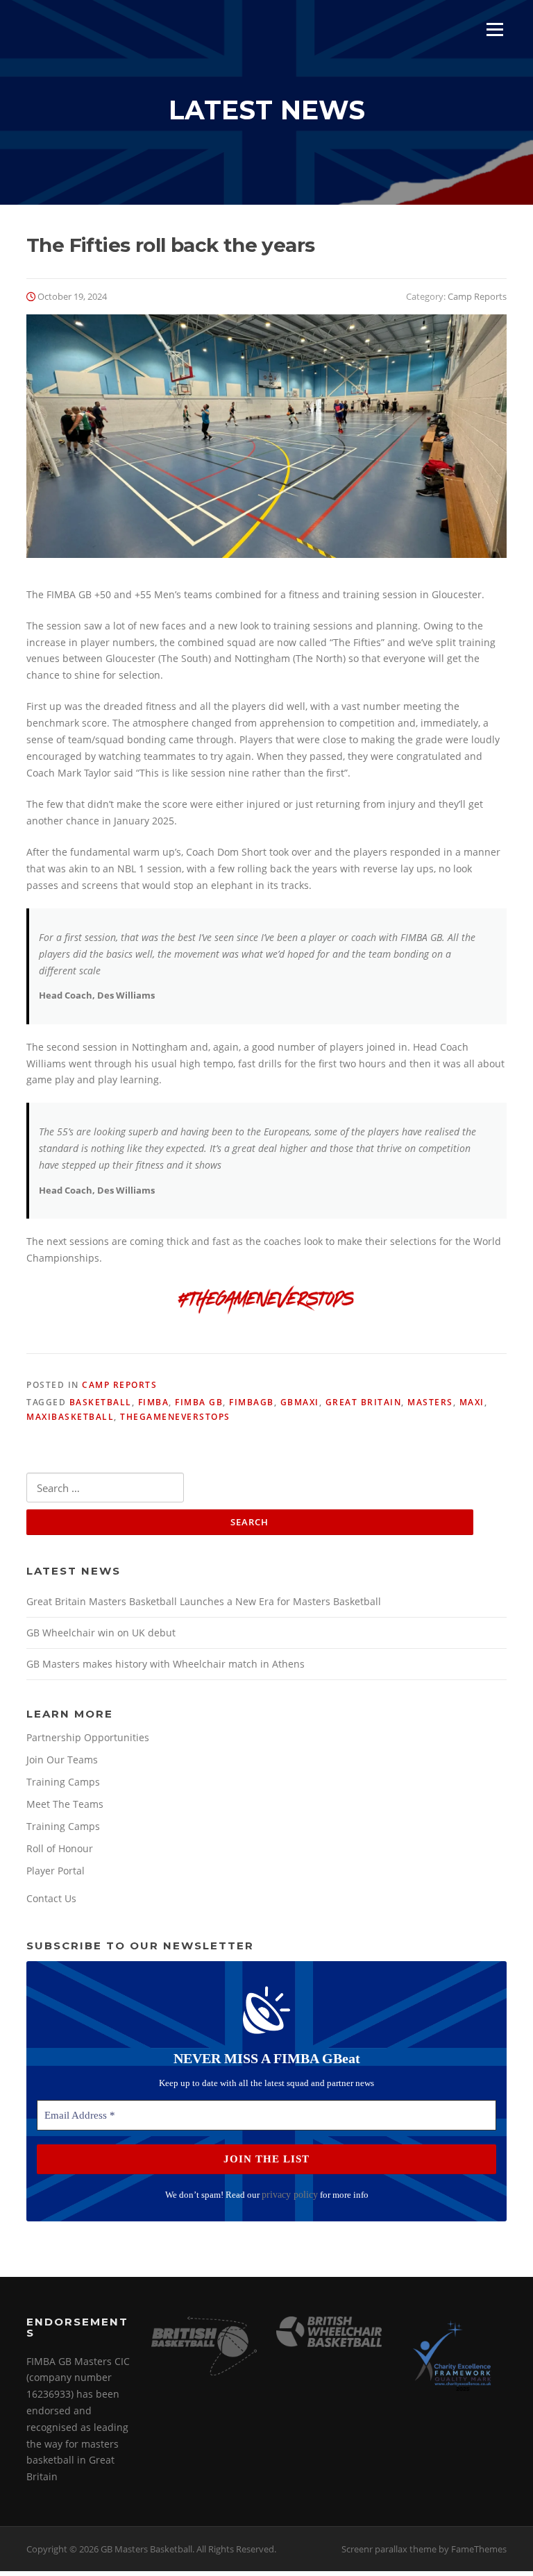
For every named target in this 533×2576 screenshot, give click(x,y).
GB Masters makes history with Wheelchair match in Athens (166, 1664)
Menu (494, 29)
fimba (154, 1402)
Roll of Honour (60, 1848)
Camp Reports (477, 296)
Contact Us (51, 1898)
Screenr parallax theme (389, 2549)
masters (430, 1402)
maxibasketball (70, 1417)
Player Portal (56, 1871)
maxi (472, 1402)
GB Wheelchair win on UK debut (101, 1633)
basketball (101, 1402)
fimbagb (252, 1402)
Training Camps (63, 1782)
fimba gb (199, 1402)
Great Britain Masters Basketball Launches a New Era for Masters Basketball (204, 1601)
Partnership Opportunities (88, 1737)
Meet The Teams (65, 1804)
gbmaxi (300, 1402)
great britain (364, 1402)
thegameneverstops (175, 1417)
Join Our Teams (62, 1760)
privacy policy (290, 2195)
